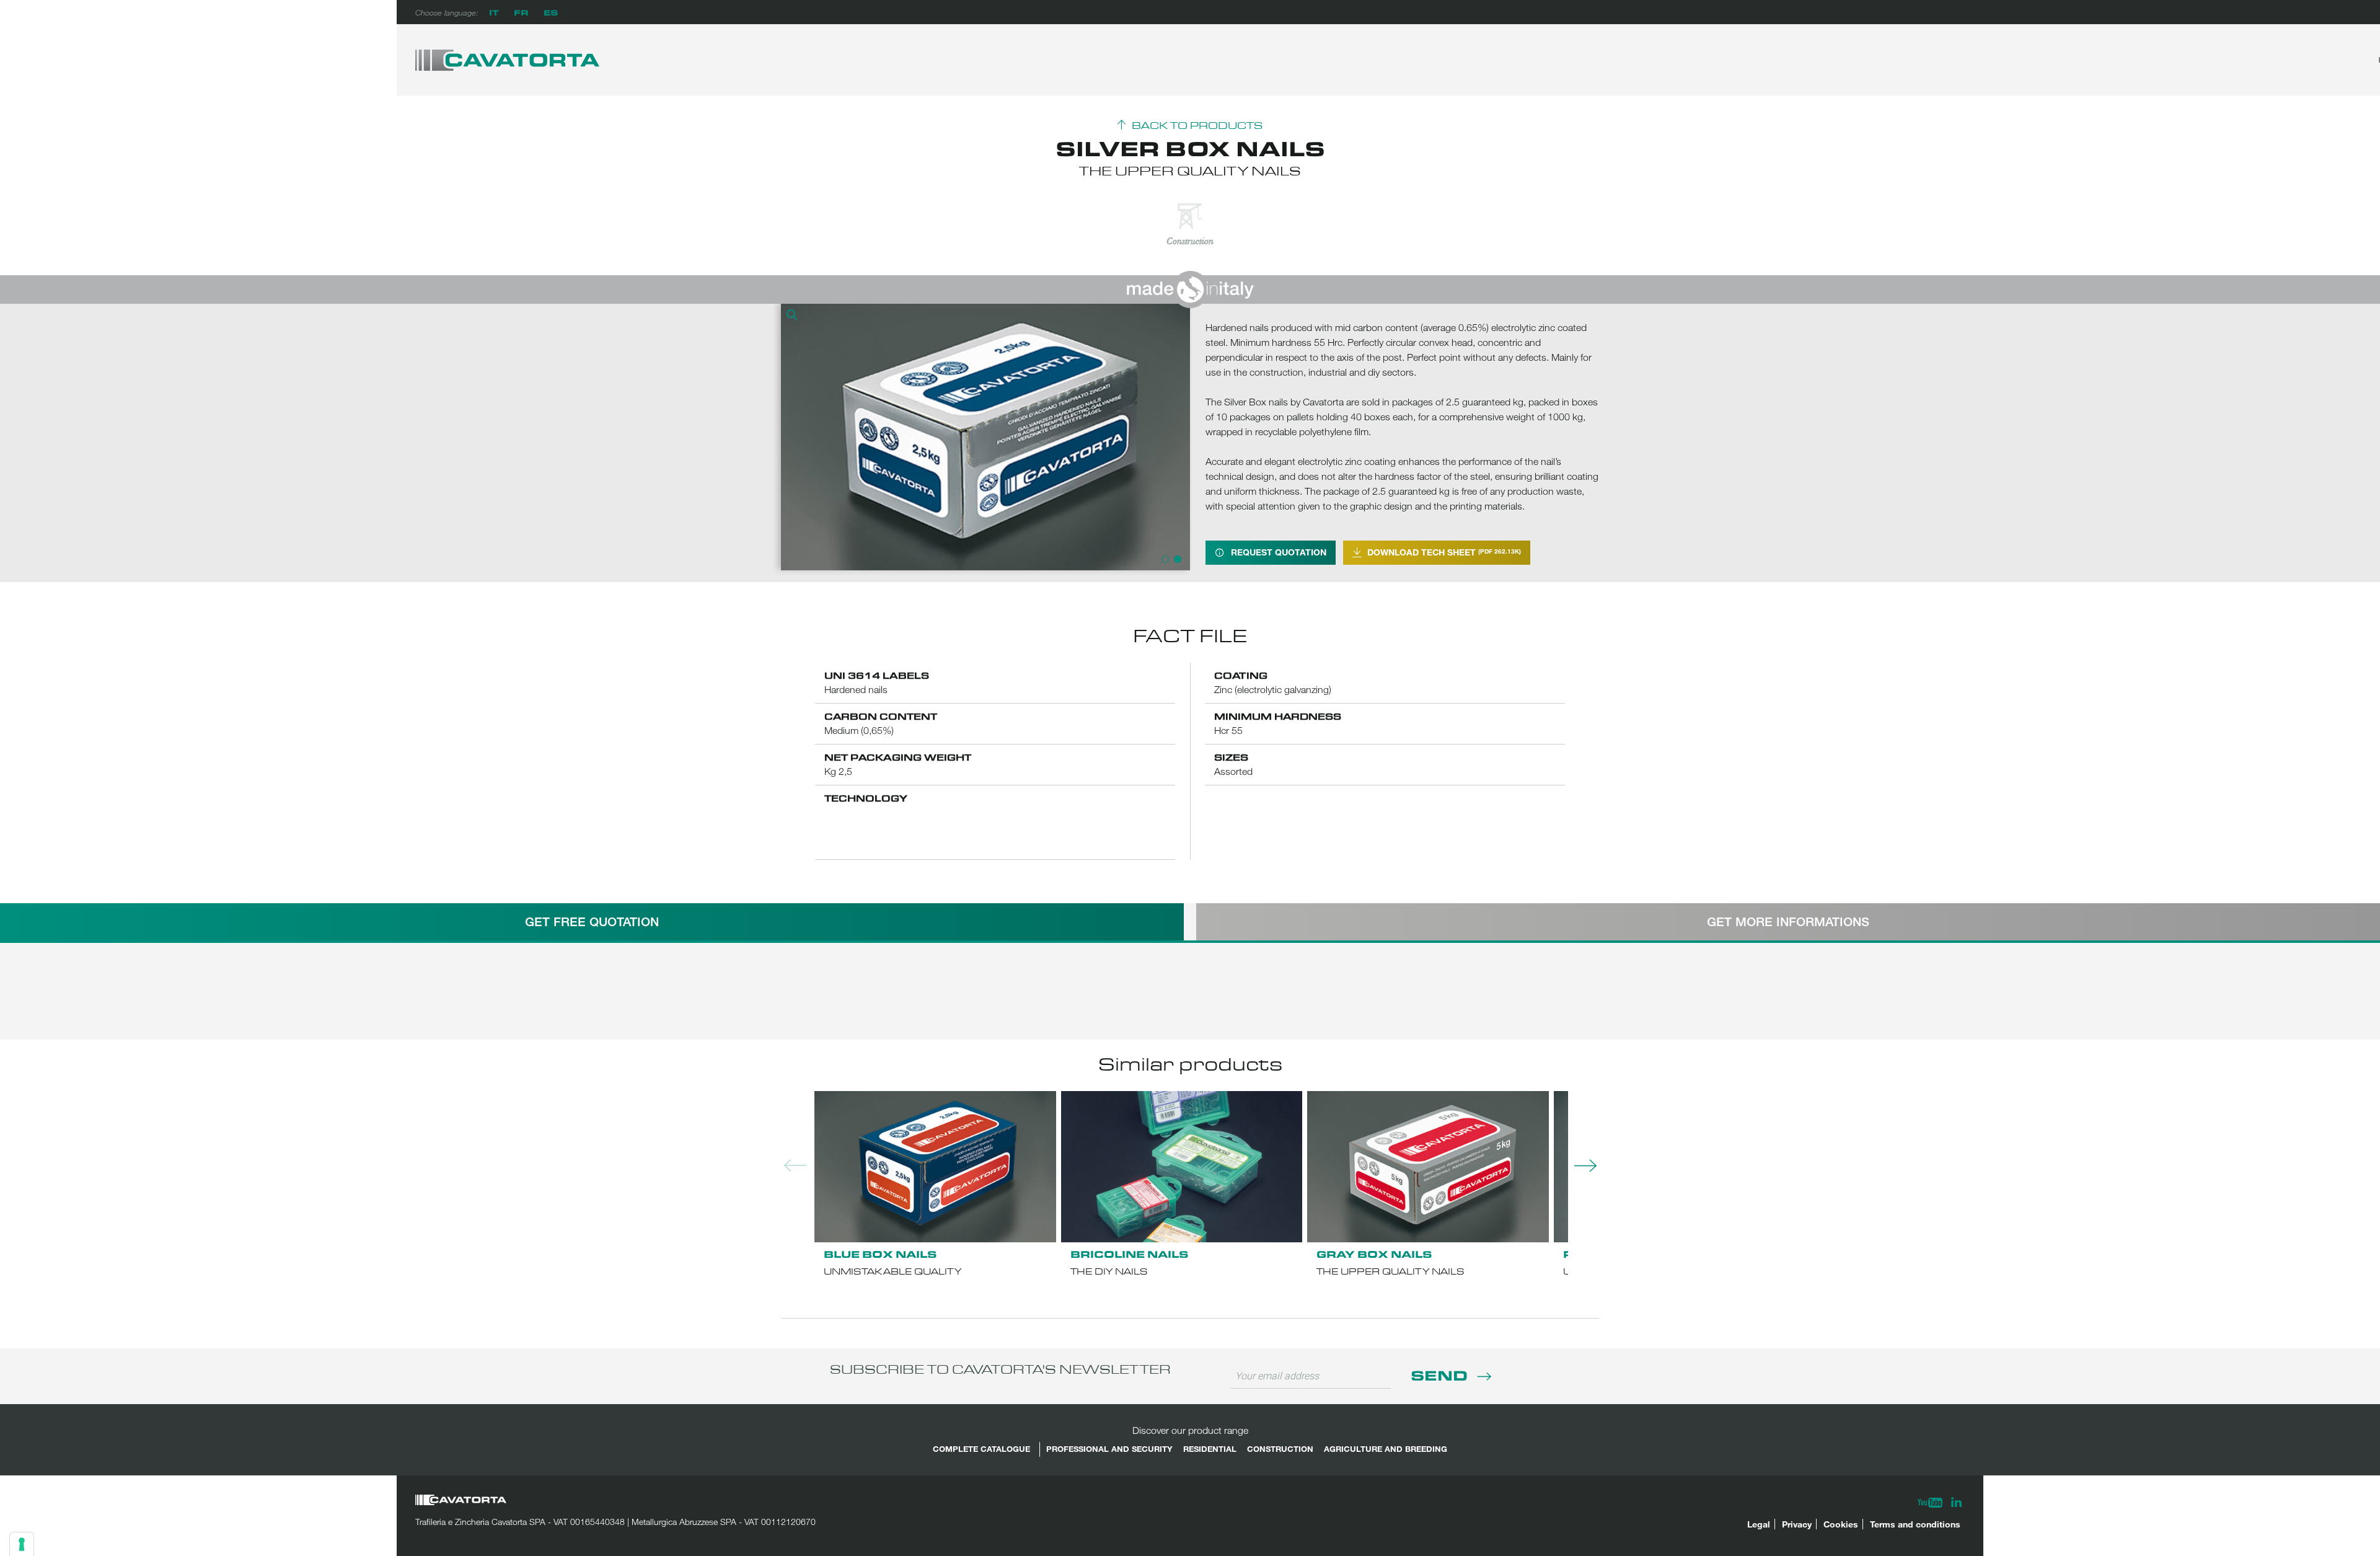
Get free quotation (592, 922)
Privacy (1797, 1524)
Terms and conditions (1915, 1524)
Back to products (1197, 126)
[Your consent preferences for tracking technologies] (22, 1544)
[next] (1178, 437)
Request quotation (1279, 552)
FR (521, 12)
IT (494, 12)
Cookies (1841, 1524)
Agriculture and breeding (1386, 1449)
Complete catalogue (981, 1449)
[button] (793, 316)
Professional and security (1109, 1449)
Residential (1210, 1449)
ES (551, 12)
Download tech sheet (1444, 552)
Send (1441, 1375)
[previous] (793, 437)
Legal (1759, 1524)
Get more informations (1788, 922)
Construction (1280, 1449)
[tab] (592, 922)
